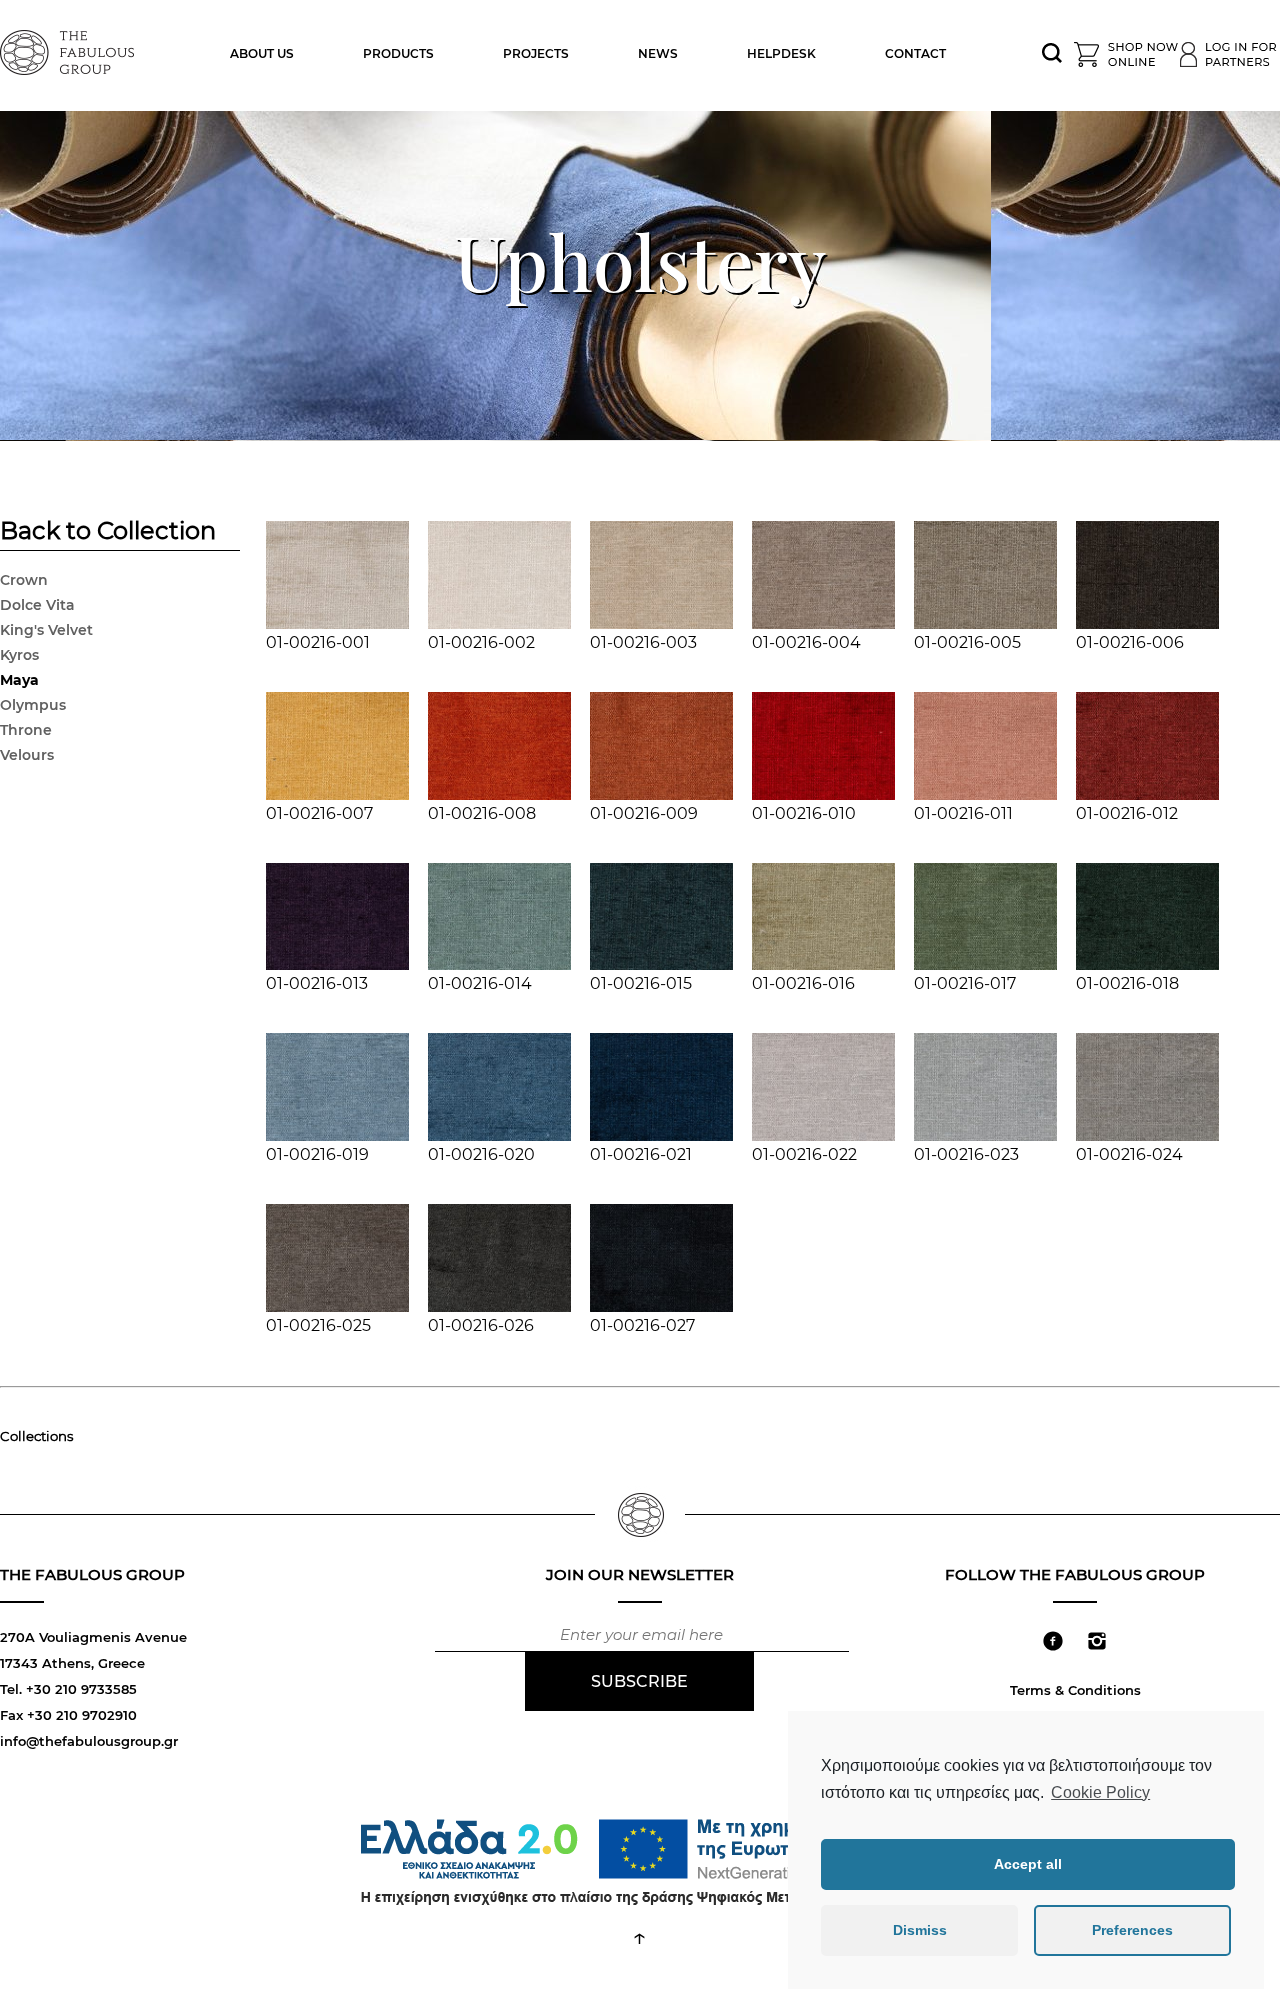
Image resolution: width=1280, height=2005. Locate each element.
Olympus (33, 705)
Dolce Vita (37, 605)
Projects (536, 53)
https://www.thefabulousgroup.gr (70, 50)
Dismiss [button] (920, 1930)
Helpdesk (781, 53)
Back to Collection (108, 533)
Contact (915, 53)
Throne (26, 730)
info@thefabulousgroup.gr (89, 1741)
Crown (24, 580)
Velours (27, 755)
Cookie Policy (1100, 1792)
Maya (19, 680)
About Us (262, 53)
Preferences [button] (1132, 1930)
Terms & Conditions (1075, 1690)
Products (398, 53)
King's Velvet (46, 630)
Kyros (19, 655)
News (658, 53)
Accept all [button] (1028, 1864)
